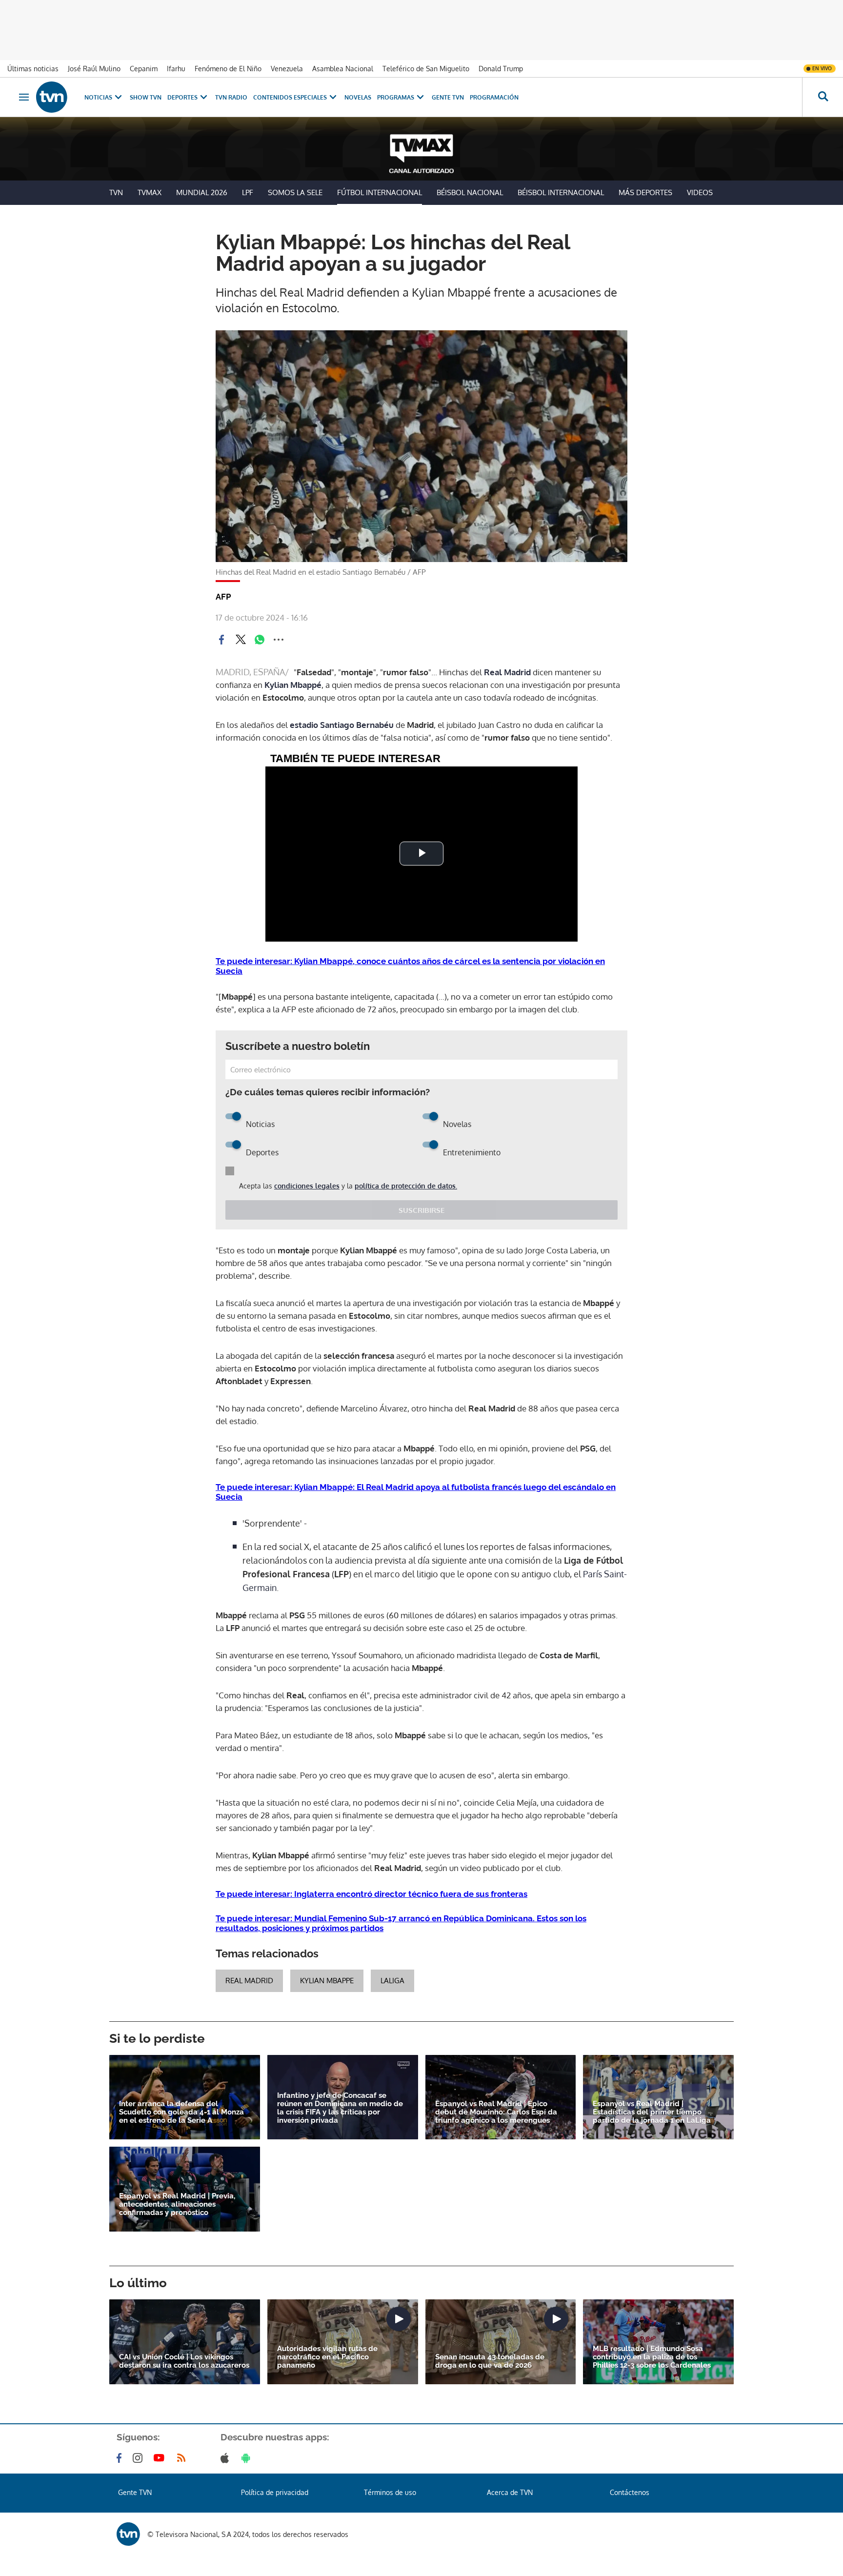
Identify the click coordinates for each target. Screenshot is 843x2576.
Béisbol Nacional (470, 192)
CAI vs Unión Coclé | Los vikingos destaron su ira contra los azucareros (184, 2361)
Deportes (182, 97)
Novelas (358, 97)
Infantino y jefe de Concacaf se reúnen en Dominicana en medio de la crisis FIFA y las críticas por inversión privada (340, 2108)
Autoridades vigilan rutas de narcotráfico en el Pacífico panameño (327, 2357)
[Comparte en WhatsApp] (260, 640)
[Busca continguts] (823, 97)
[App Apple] (227, 2458)
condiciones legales (307, 1186)
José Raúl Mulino (94, 69)
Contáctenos (630, 2492)
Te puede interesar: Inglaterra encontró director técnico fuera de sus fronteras (371, 1894)
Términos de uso (390, 2492)
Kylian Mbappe (327, 1981)
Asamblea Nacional (343, 69)
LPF (248, 192)
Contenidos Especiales (290, 97)
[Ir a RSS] (183, 2458)
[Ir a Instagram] (140, 2458)
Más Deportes (645, 192)
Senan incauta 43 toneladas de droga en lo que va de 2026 (490, 2361)
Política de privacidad (275, 2492)
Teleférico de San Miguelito (426, 69)
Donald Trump (501, 69)
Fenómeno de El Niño (228, 69)
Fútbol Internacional (380, 192)
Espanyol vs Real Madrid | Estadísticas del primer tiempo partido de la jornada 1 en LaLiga (652, 2112)
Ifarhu (176, 69)
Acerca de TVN (510, 2492)
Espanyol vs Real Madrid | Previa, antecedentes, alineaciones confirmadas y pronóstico (177, 2204)
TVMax (150, 192)
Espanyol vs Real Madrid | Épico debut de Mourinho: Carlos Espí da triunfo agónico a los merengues (496, 2112)
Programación (494, 97)
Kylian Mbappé (293, 685)
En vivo (822, 68)
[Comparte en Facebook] (221, 640)
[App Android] (248, 2458)
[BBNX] (128, 2534)
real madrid (249, 1981)
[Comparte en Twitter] (241, 640)
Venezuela (287, 69)
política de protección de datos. (406, 1186)
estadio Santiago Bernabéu (343, 725)
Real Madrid (507, 672)
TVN (116, 192)
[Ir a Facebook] (121, 2458)
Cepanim (144, 69)
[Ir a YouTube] (161, 2458)
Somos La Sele (295, 192)
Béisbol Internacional (561, 192)
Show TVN (146, 97)
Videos (700, 192)
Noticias (98, 97)
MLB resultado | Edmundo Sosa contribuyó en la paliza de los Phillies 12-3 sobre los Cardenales (652, 2357)
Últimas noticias (33, 69)
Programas (396, 97)
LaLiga (392, 1981)
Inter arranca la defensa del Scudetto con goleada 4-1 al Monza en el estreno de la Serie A (181, 2112)
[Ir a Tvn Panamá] (52, 97)
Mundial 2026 (202, 192)
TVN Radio (231, 97)
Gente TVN (448, 97)
